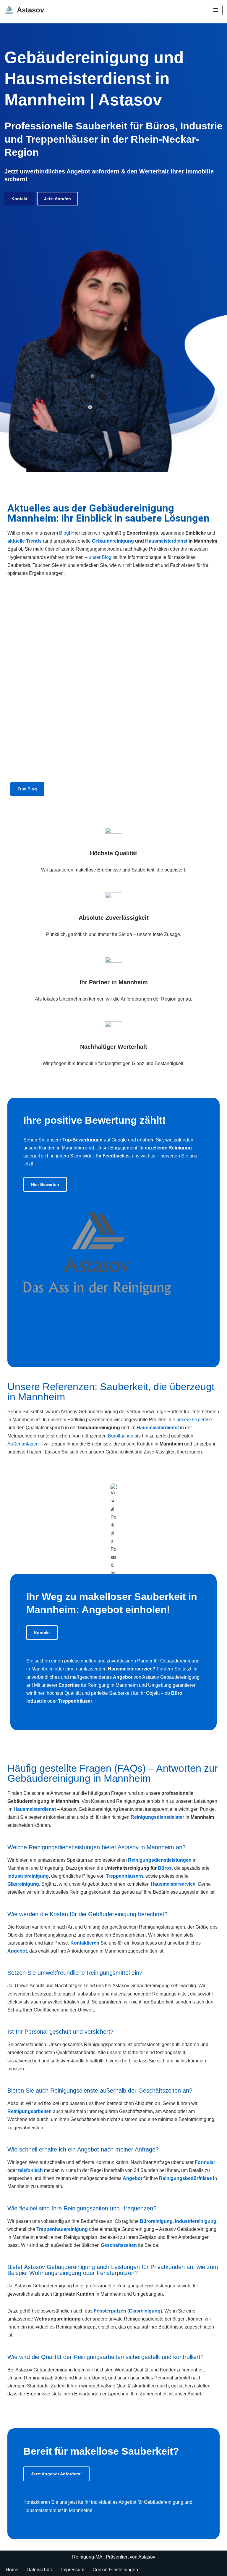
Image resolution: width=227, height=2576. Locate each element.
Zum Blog (27, 789)
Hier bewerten (45, 1184)
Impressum (73, 2570)
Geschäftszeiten (119, 2245)
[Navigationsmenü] (216, 10)
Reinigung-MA (87, 2557)
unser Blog (100, 557)
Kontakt (20, 199)
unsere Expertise (194, 1420)
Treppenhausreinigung (62, 2229)
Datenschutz (40, 2570)
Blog (64, 533)
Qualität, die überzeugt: (72, 637)
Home (12, 2570)
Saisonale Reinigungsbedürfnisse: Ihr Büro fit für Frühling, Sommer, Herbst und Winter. (115, 672)
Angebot (17, 1951)
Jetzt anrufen (57, 199)
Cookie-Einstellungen (115, 2570)
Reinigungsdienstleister (157, 1817)
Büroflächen (121, 1436)
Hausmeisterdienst (166, 541)
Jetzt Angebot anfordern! (56, 2474)
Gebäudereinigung (113, 541)
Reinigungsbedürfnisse (185, 2178)
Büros (165, 1868)
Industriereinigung (196, 2221)
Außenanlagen (23, 1444)
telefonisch (30, 2170)
